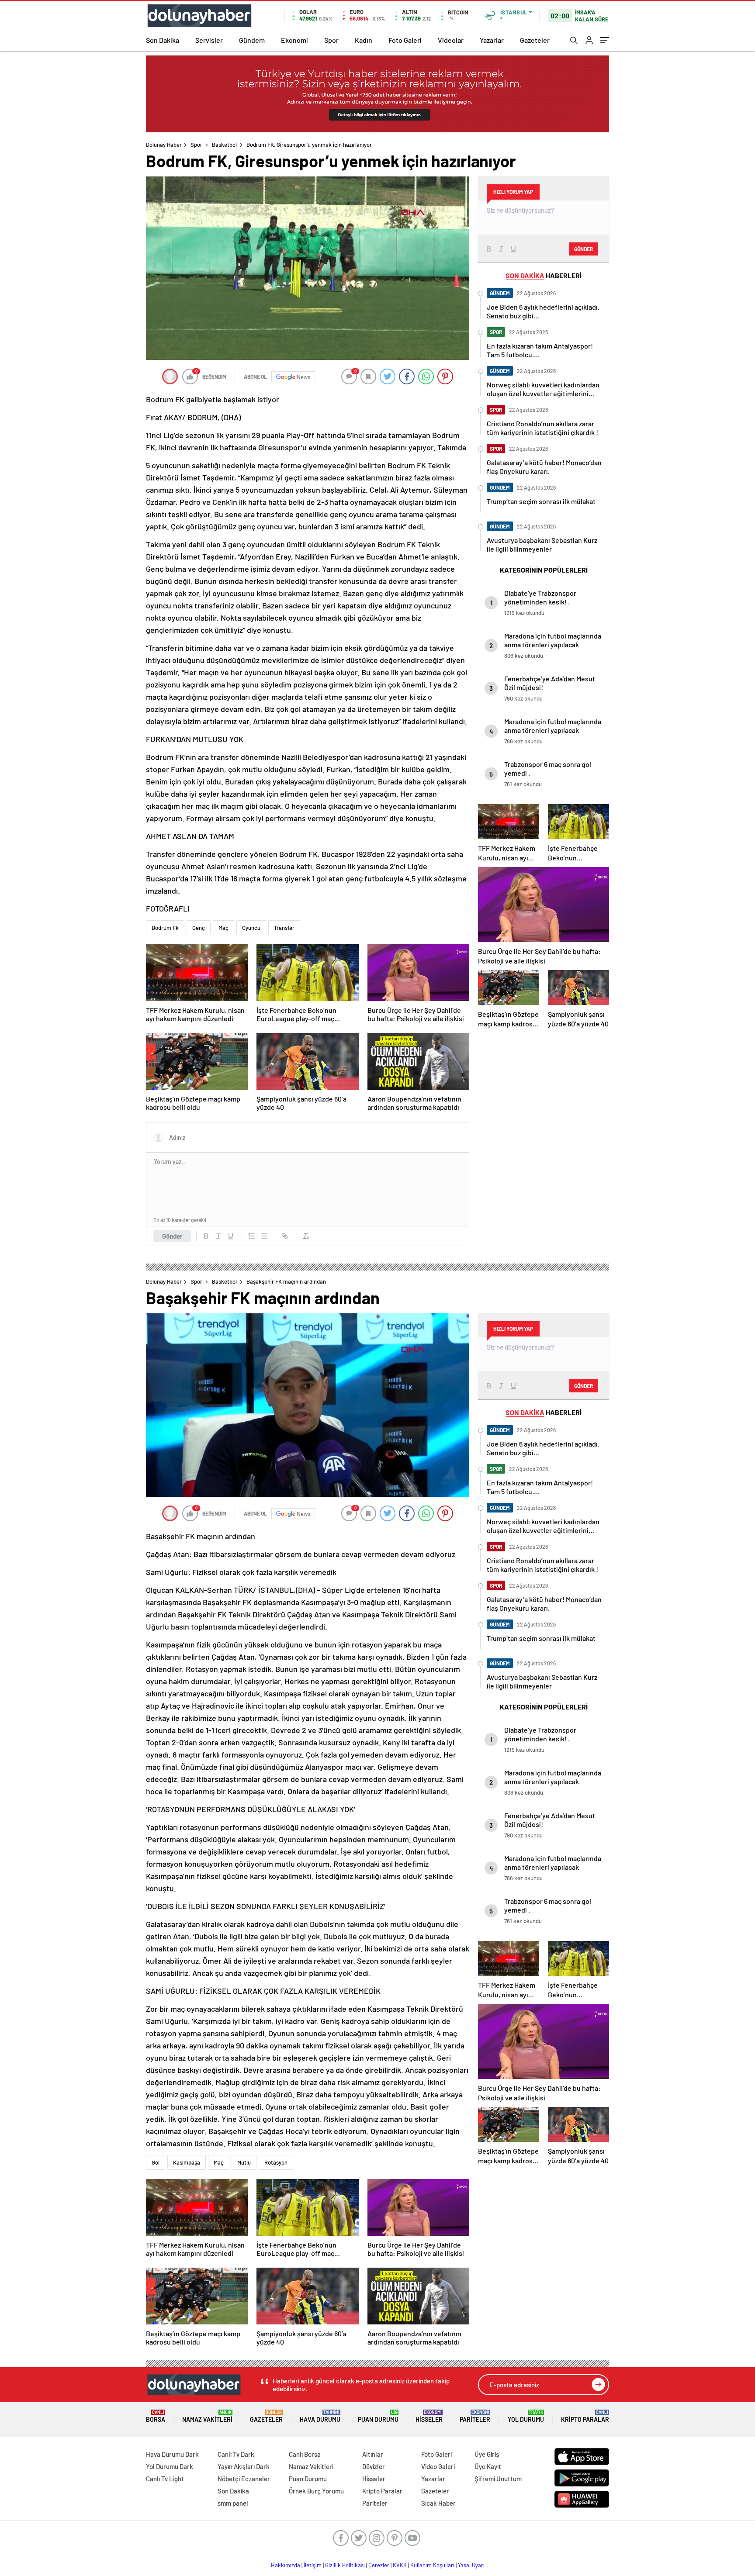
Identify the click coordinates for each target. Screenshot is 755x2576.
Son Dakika (163, 40)
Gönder (172, 1236)
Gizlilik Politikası (345, 2565)
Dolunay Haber (164, 145)
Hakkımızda (286, 2565)
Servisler (209, 40)
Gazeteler (535, 40)
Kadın (364, 40)
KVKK (400, 2565)
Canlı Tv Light (165, 2479)
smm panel (233, 2503)
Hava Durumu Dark (172, 2454)
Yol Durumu (526, 2416)
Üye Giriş (487, 2454)
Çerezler (379, 2565)
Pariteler (475, 2416)
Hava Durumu (320, 2416)
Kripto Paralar (585, 2416)
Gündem (252, 40)
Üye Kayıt (488, 2466)
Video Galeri (438, 2466)
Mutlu (244, 2162)
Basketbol (224, 145)
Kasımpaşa (187, 2162)
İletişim (313, 2565)
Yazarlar (492, 40)
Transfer (284, 928)
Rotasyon (276, 2162)
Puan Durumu (378, 2416)
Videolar (451, 40)
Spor (331, 40)
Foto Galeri (405, 40)
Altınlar (373, 2454)
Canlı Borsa (305, 2454)
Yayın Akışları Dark (244, 2466)
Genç (199, 928)
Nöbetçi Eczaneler (244, 2479)
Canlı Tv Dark (236, 2454)
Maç (223, 928)
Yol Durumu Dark (170, 2466)
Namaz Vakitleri (207, 2416)
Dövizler (374, 2466)
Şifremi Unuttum (498, 2479)
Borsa (156, 2416)
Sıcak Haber (438, 2503)
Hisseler (429, 2416)
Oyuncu (251, 928)
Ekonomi (294, 40)
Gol (156, 2162)
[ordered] (252, 1236)
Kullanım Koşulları (432, 2565)
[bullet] (264, 1236)
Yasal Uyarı (471, 2565)
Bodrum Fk (165, 928)
